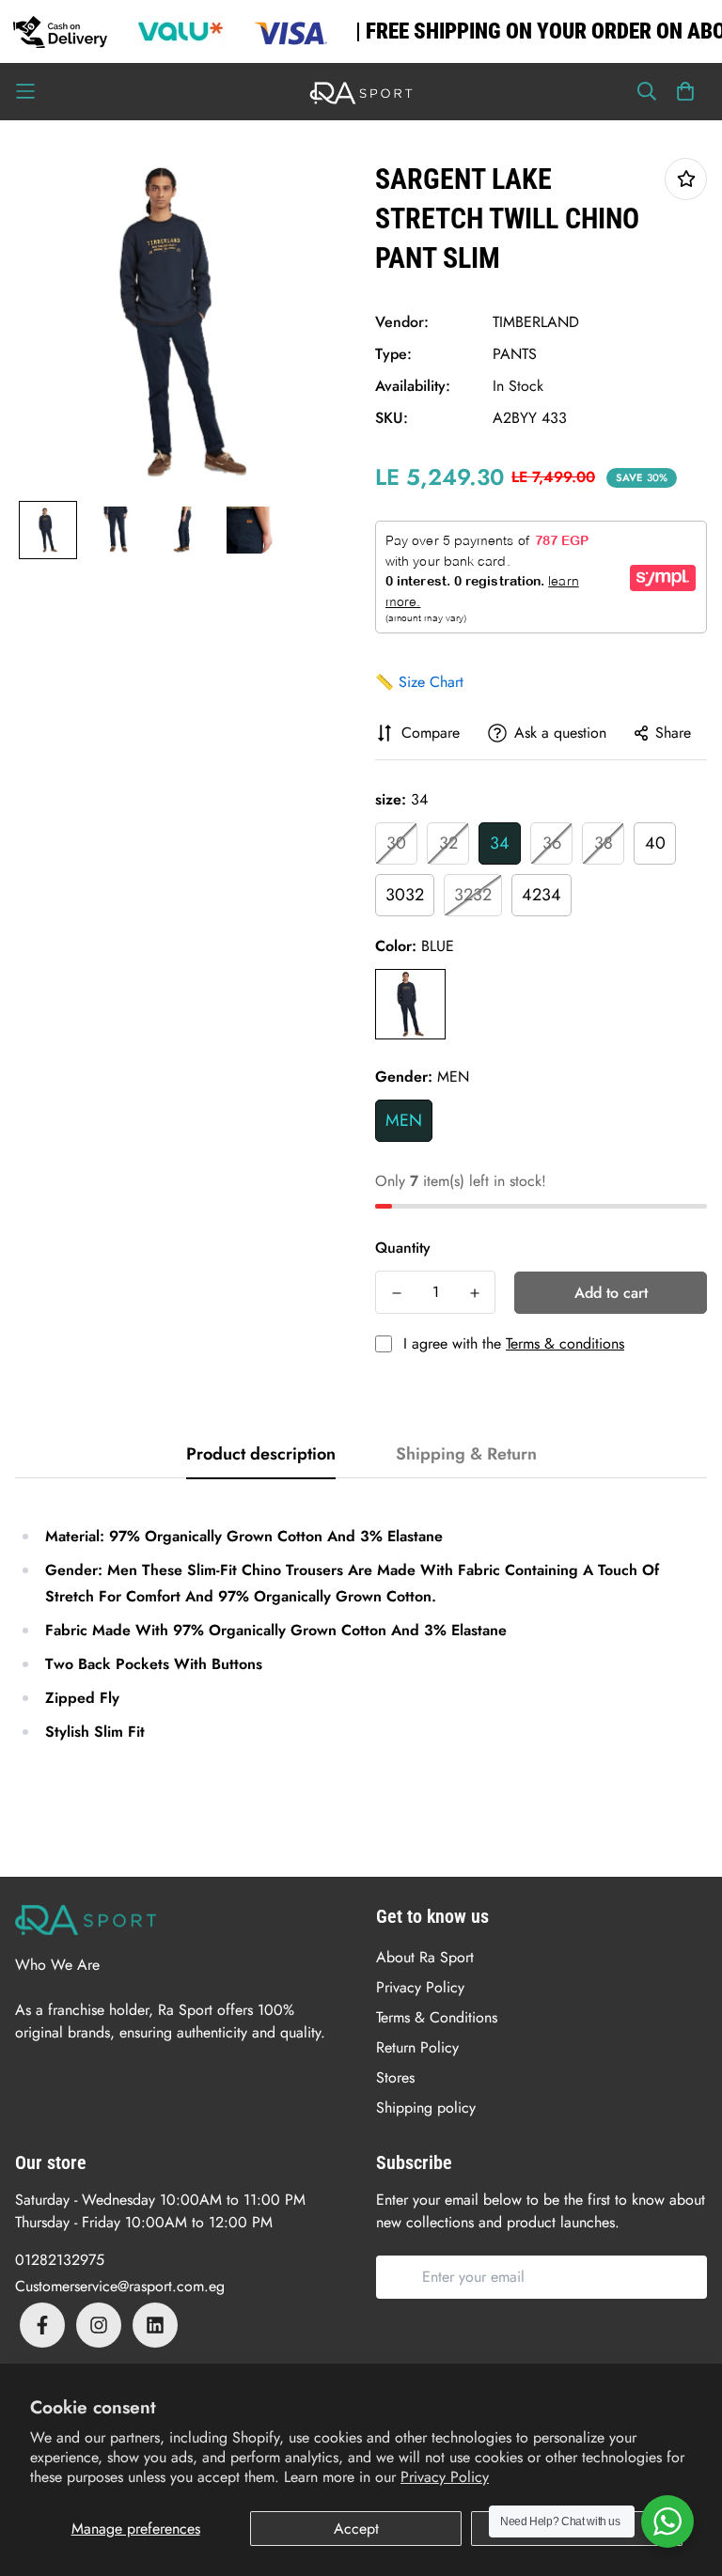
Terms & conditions (565, 1343)
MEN (404, 1120)
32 (448, 843)
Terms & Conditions (437, 2017)
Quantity (403, 1248)
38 (604, 843)
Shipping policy (426, 2108)
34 (500, 843)
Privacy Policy (445, 2477)
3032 (405, 895)
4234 (541, 895)
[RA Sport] (361, 92)
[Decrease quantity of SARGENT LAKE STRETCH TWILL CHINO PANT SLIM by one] (396, 1293)
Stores (395, 2077)
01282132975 (60, 2260)
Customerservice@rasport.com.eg (120, 2286)
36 (552, 843)
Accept (356, 2529)
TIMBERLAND (536, 322)
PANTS (515, 354)
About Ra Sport (425, 1957)
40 (655, 843)
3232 (473, 895)
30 (396, 843)
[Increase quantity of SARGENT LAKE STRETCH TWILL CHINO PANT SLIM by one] (474, 1293)
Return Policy (417, 2047)
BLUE (410, 1004)
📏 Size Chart (419, 682)
